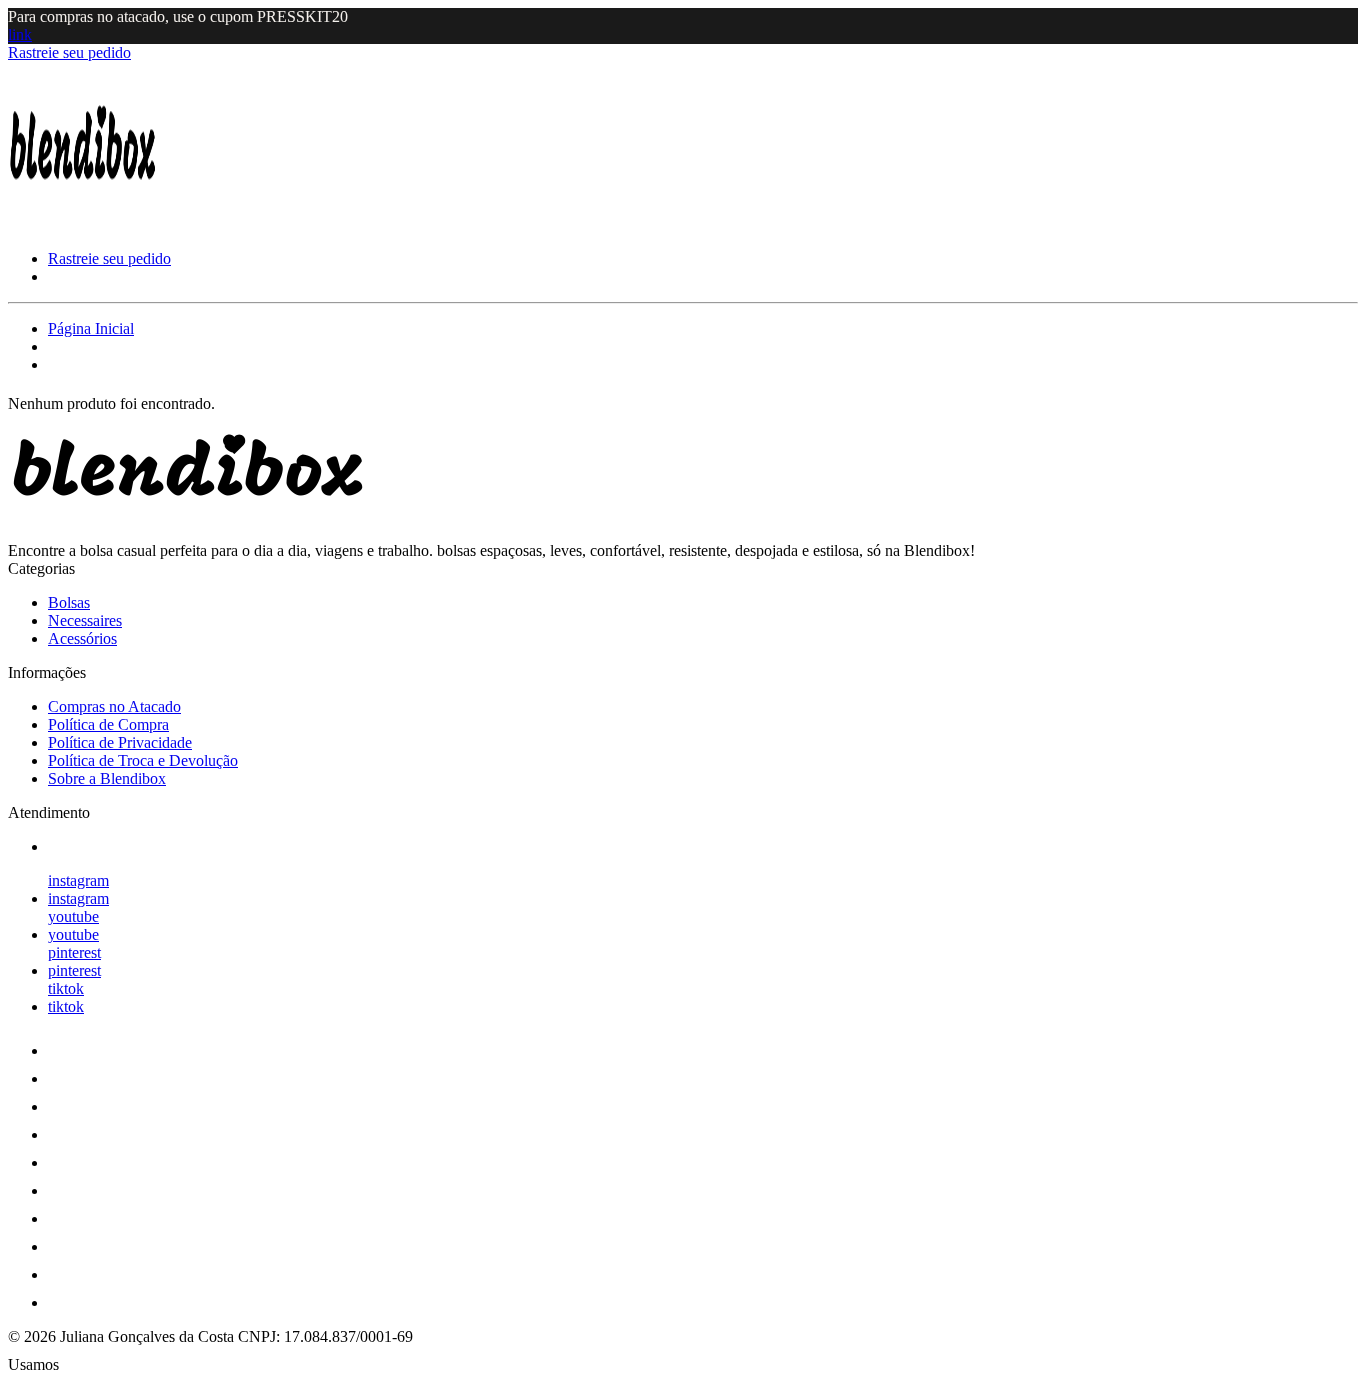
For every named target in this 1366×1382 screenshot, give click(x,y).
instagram (78, 880)
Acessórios (82, 638)
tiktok (66, 988)
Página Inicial (91, 328)
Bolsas (69, 602)
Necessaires (85, 620)
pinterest (74, 952)
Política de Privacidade (120, 742)
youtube (73, 916)
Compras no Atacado (114, 706)
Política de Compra (108, 724)
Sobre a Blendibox (107, 778)
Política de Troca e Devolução (143, 760)
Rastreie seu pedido (69, 52)
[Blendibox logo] (83, 224)
